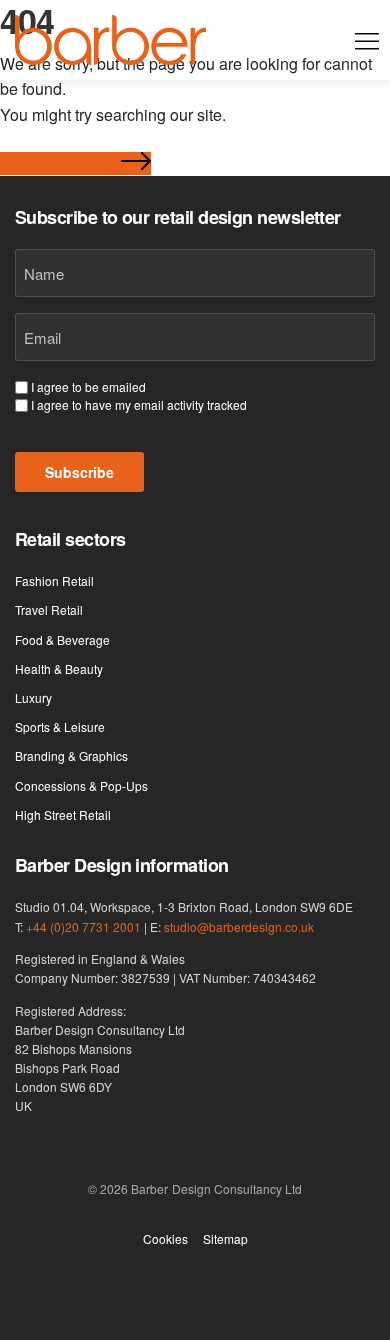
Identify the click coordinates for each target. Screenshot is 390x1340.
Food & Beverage (62, 639)
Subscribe (79, 472)
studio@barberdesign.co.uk (239, 926)
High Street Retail (63, 814)
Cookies (165, 1239)
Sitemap (225, 1239)
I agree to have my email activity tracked (139, 405)
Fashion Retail (54, 580)
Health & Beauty (59, 668)
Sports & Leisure (60, 726)
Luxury (33, 697)
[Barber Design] (110, 40)
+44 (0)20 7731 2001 (83, 926)
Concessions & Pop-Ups (81, 785)
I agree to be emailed (88, 387)
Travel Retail (49, 609)
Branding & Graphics (71, 755)
